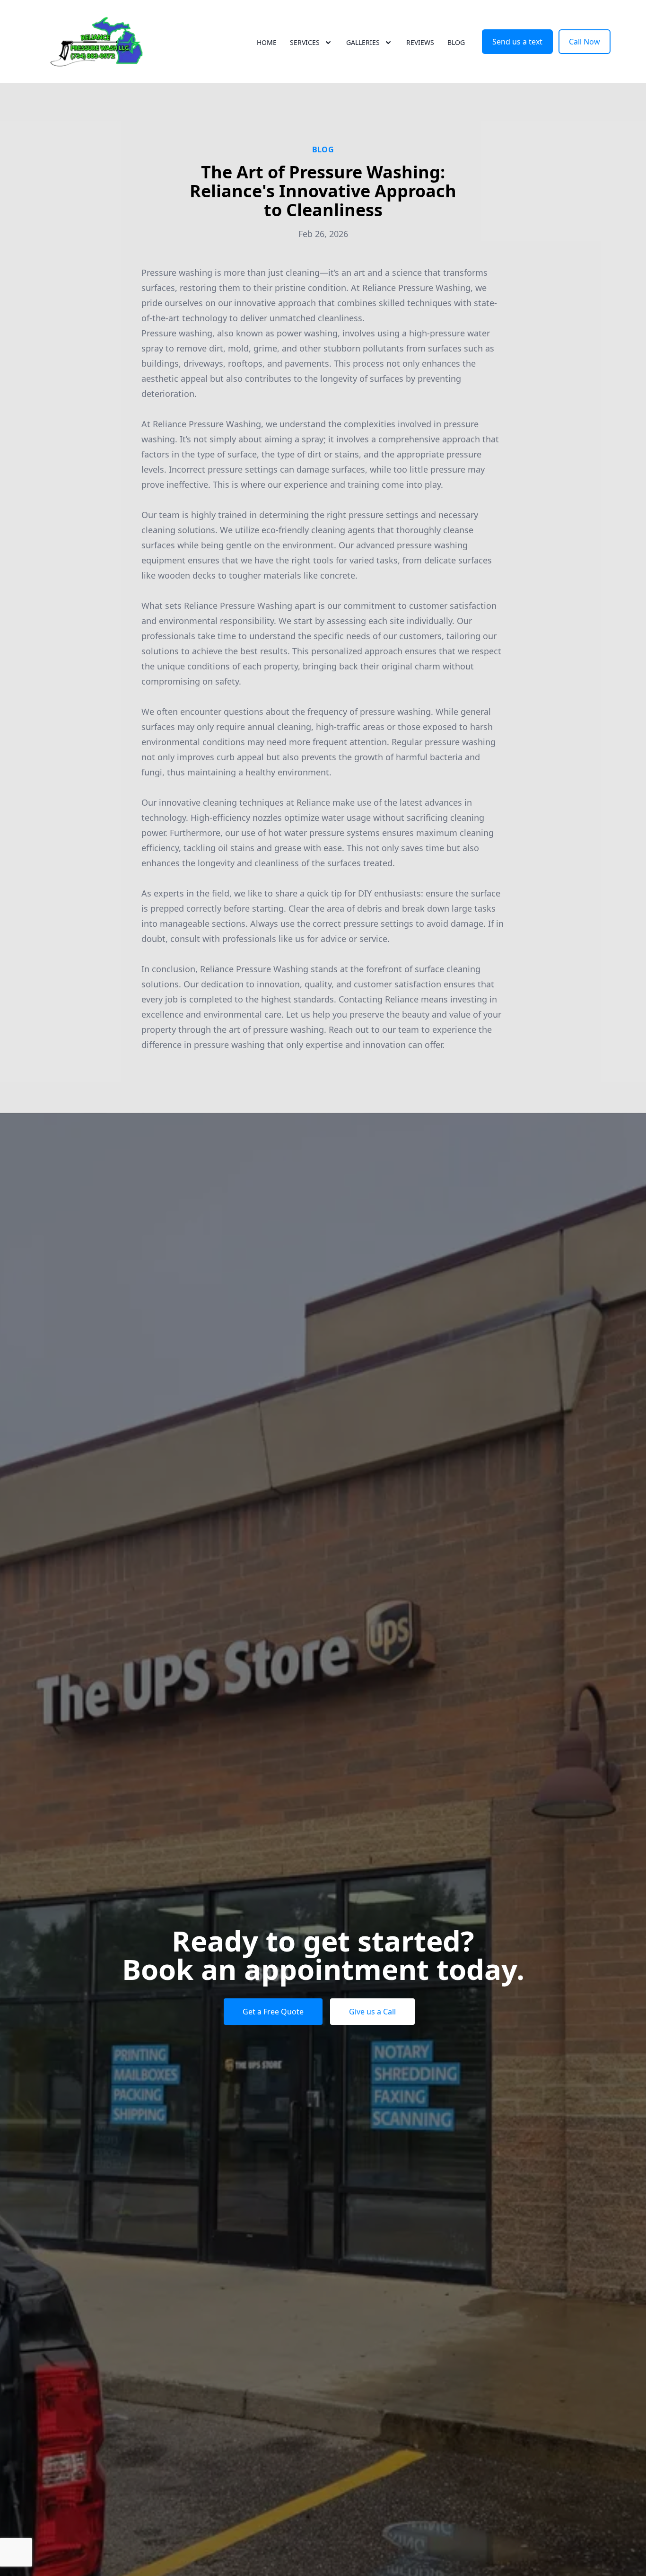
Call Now (585, 42)
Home (267, 42)
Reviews (420, 42)
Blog (456, 42)
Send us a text (517, 42)
